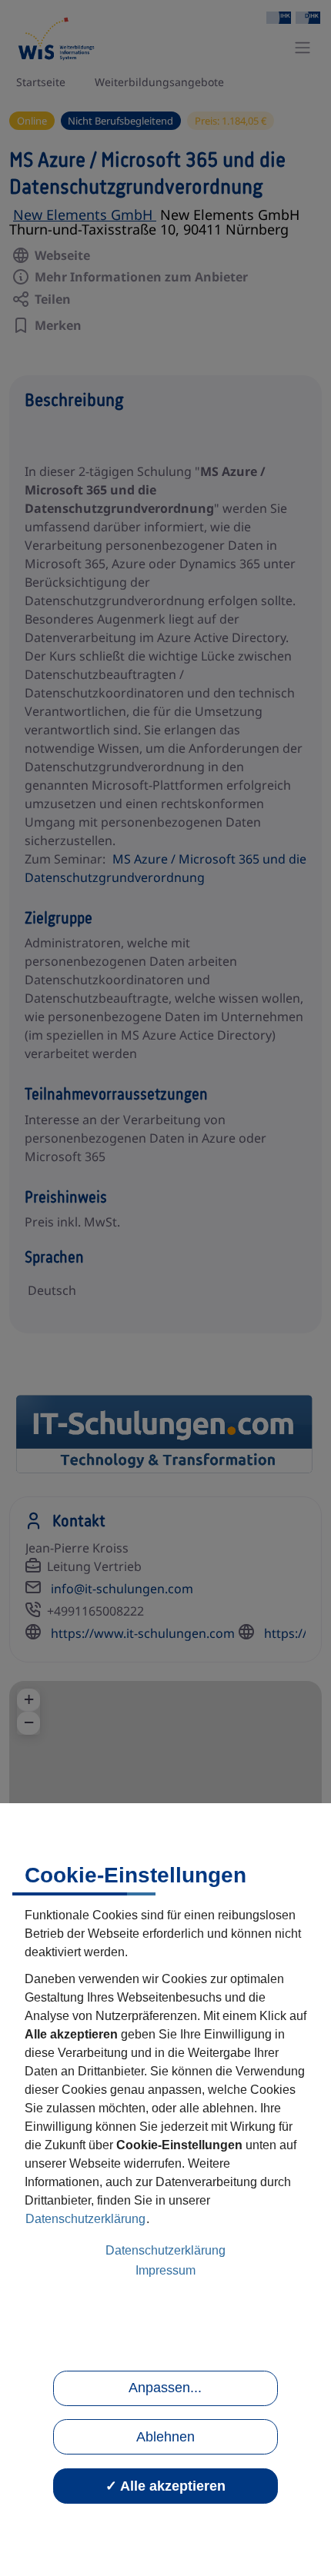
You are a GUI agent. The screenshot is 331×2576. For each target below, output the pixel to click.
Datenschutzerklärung (85, 2219)
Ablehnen (165, 2437)
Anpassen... (165, 2388)
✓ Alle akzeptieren (165, 2486)
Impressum (165, 2270)
